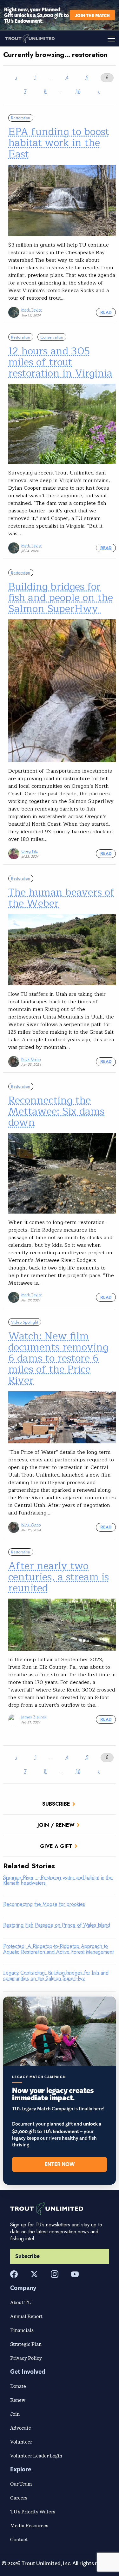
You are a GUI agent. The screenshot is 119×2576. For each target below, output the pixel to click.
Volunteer (21, 2442)
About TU (21, 2302)
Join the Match (92, 15)
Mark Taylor (32, 310)
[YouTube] (75, 2274)
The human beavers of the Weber (61, 898)
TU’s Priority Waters (33, 2512)
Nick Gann (31, 1059)
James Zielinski (34, 1717)
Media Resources (29, 2525)
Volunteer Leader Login (36, 2456)
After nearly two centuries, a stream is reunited (59, 1577)
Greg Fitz (30, 851)
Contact (19, 2539)
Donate (18, 2386)
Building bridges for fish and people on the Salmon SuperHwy (61, 598)
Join (15, 2414)
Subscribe (56, 1804)
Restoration (21, 118)
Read (106, 312)
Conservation (52, 337)
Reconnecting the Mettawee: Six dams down (56, 1111)
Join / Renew (56, 1825)
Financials (22, 2330)
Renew (18, 2400)
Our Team (21, 2484)
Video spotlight (25, 1322)
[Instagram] (55, 2274)
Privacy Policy (26, 2358)
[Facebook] (14, 2274)
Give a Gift (56, 1846)
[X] (34, 2274)
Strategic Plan (26, 2344)
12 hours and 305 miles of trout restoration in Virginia (60, 362)
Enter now (60, 2164)
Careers (19, 2498)
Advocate (21, 2428)
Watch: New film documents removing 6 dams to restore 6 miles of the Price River (58, 1358)
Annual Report (26, 2316)
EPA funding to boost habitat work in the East (59, 143)
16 (78, 92)
